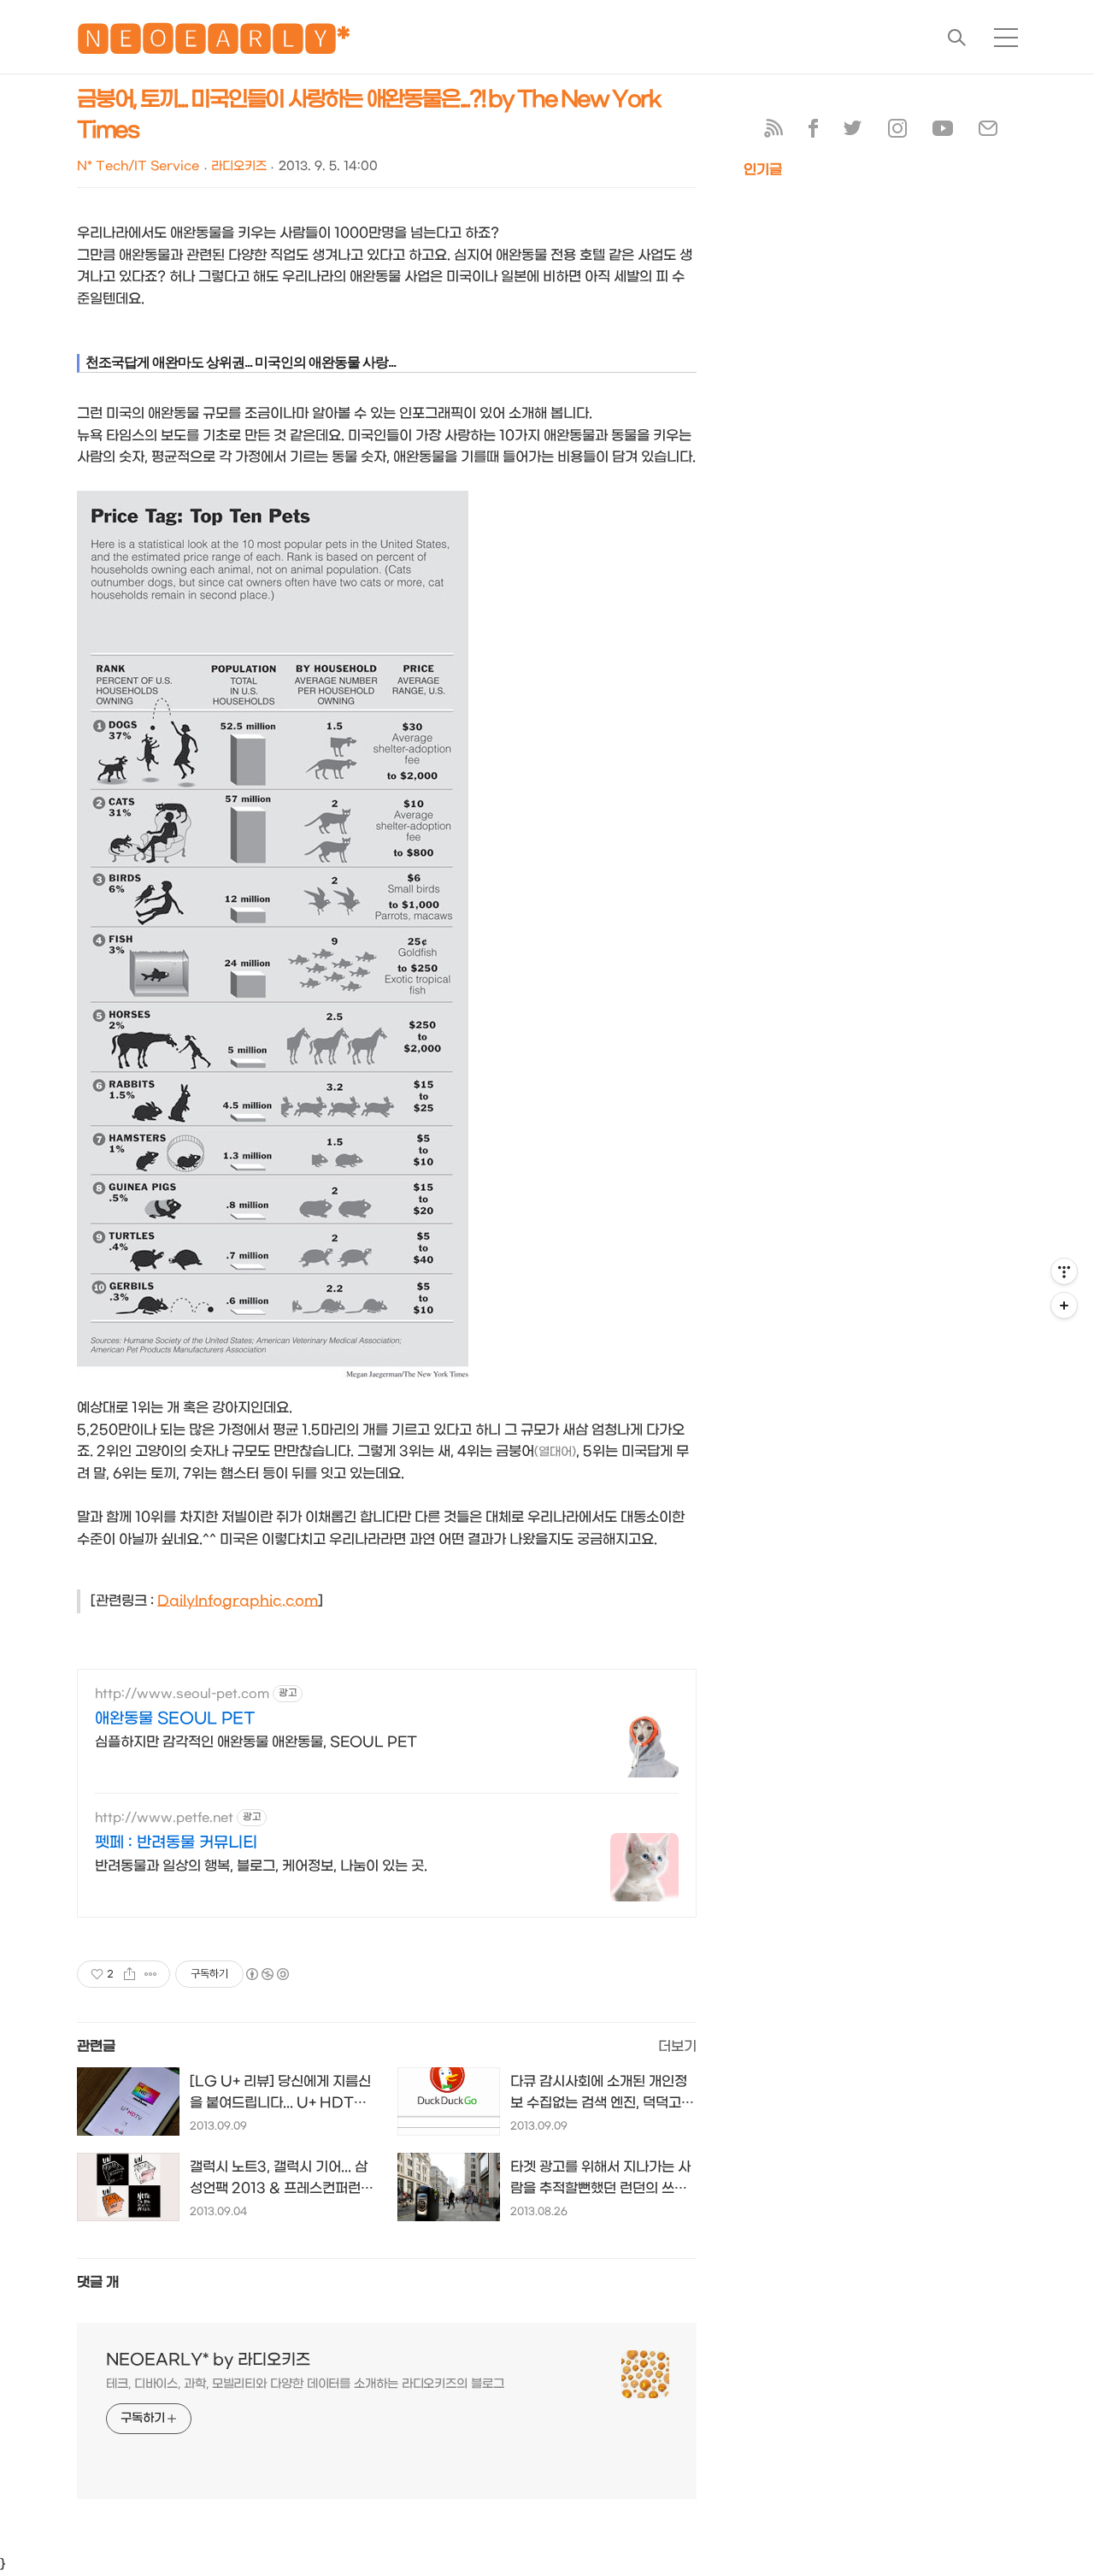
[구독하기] (1064, 1306)
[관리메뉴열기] (1064, 1271)
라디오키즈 (239, 166)
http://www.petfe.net (164, 1818)
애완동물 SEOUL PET (175, 1719)
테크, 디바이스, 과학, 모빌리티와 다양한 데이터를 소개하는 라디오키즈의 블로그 (305, 2384)
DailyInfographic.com (238, 1601)
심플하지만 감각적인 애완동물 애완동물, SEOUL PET (256, 1742)
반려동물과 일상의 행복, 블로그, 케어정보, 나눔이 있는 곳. (261, 1866)
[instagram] (897, 132)
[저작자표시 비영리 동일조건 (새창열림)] (267, 1974)
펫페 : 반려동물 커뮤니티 (176, 1843)
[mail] (988, 132)
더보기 (677, 2046)
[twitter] (853, 132)
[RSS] (773, 132)
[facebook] (813, 132)
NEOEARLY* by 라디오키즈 (208, 2360)
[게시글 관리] (151, 1974)
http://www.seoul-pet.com (182, 1694)
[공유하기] (129, 1974)
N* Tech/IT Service (138, 166)
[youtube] (943, 132)
